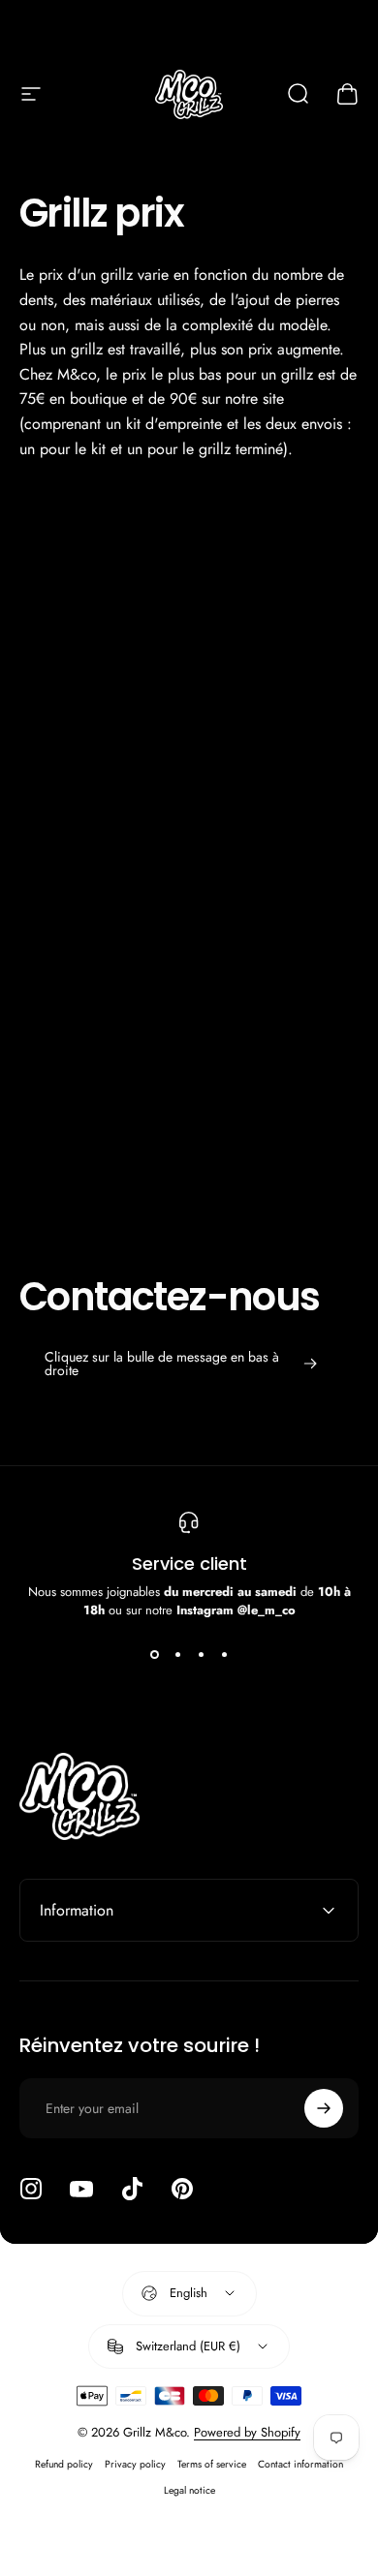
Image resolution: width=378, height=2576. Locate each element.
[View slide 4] (224, 1654)
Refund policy (64, 2464)
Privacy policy (135, 2464)
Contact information (300, 2464)
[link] (181, 1364)
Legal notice (189, 2490)
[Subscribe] (324, 2108)
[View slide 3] (201, 1654)
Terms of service (212, 2464)
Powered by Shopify (247, 2432)
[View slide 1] (154, 1654)
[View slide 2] (177, 1654)
